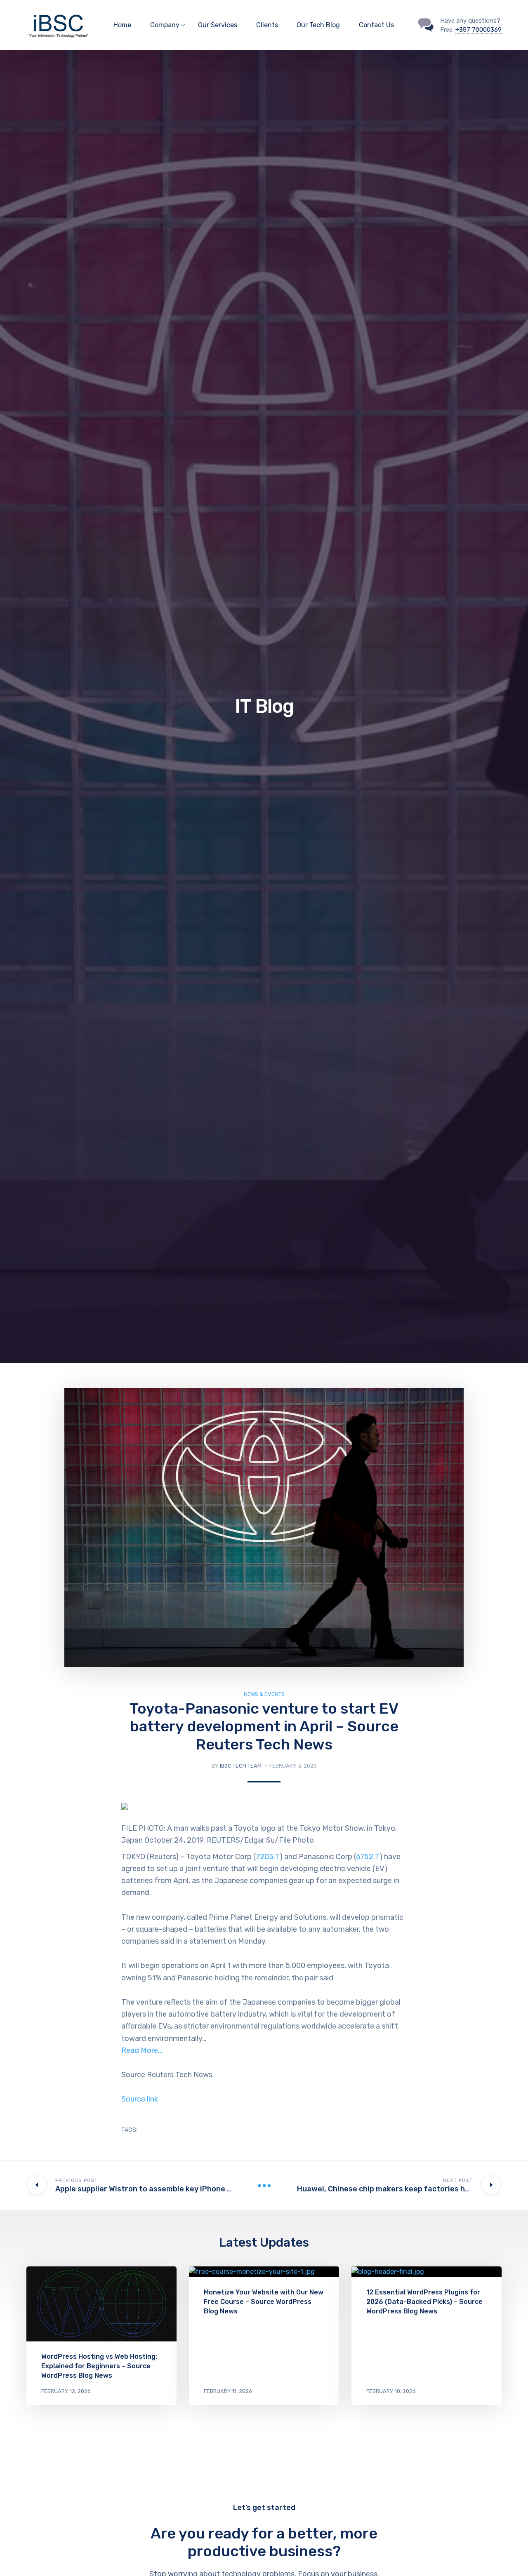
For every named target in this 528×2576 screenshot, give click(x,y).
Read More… (142, 2050)
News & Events (264, 1694)
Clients (267, 25)
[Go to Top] (511, 2557)
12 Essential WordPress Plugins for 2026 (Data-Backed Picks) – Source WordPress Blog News (424, 2302)
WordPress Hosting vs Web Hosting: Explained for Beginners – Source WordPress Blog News (99, 2366)
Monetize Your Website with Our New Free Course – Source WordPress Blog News (264, 2302)
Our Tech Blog (318, 25)
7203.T (268, 1857)
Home (122, 25)
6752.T (368, 1857)
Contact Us (376, 25)
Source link (140, 2099)
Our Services (218, 25)
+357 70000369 (478, 30)
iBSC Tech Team (241, 1766)
